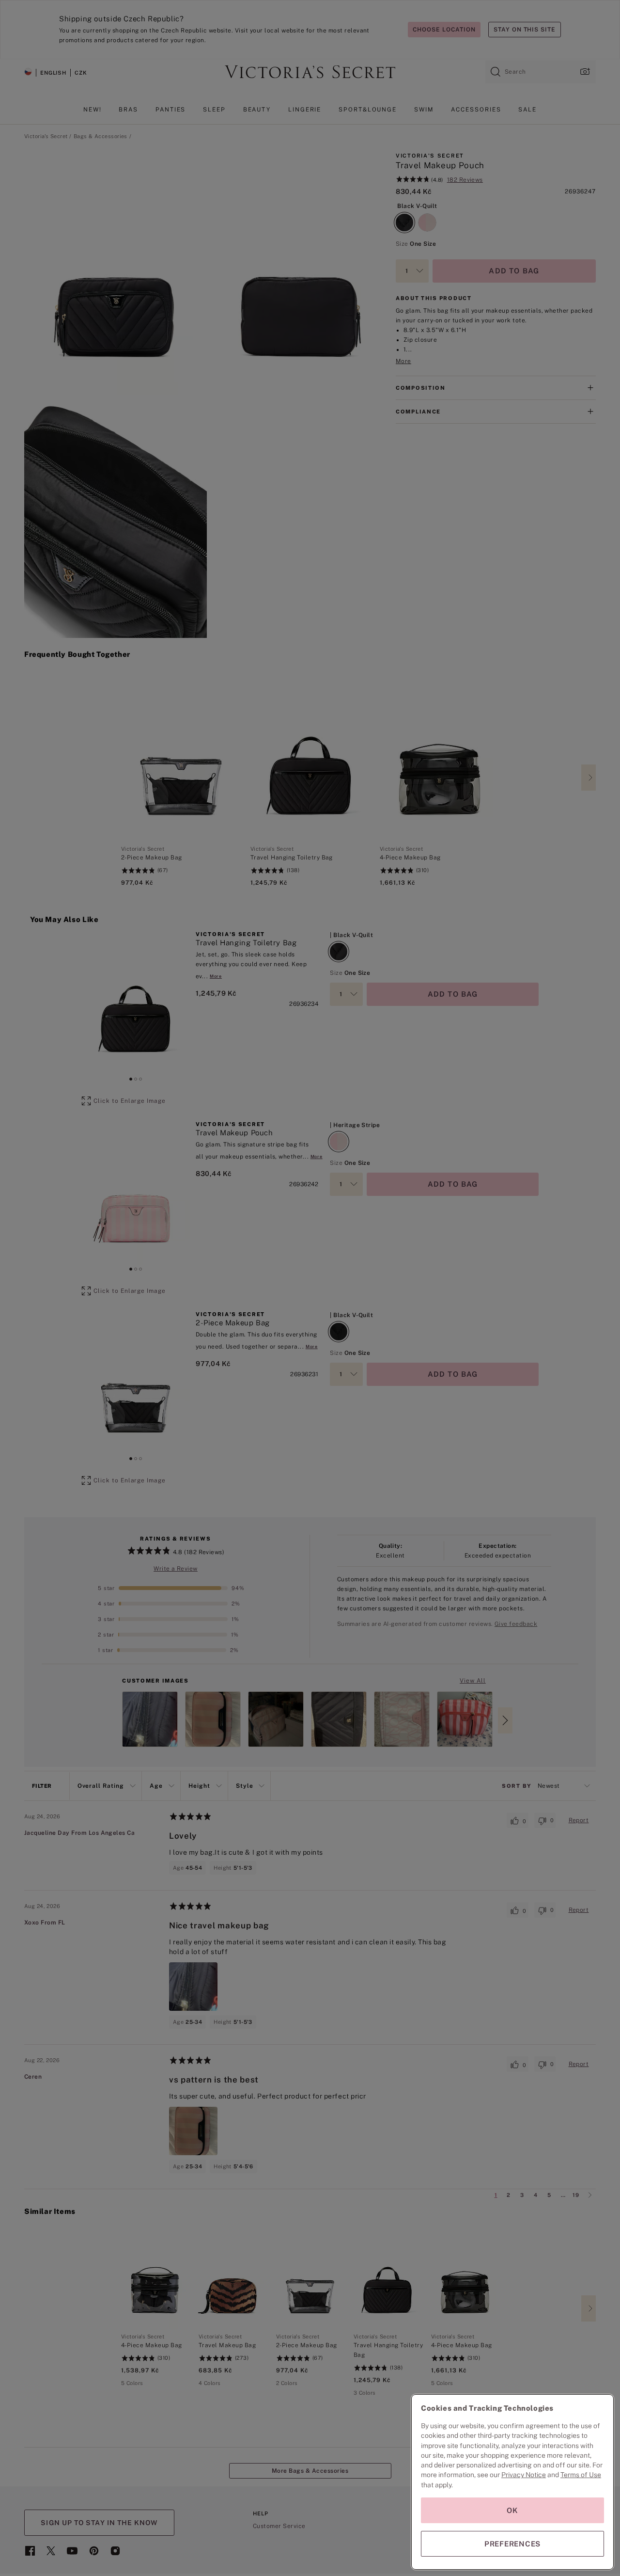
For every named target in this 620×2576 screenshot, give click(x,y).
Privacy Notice (524, 2475)
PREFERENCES (512, 2544)
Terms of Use (581, 2475)
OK (512, 2510)
